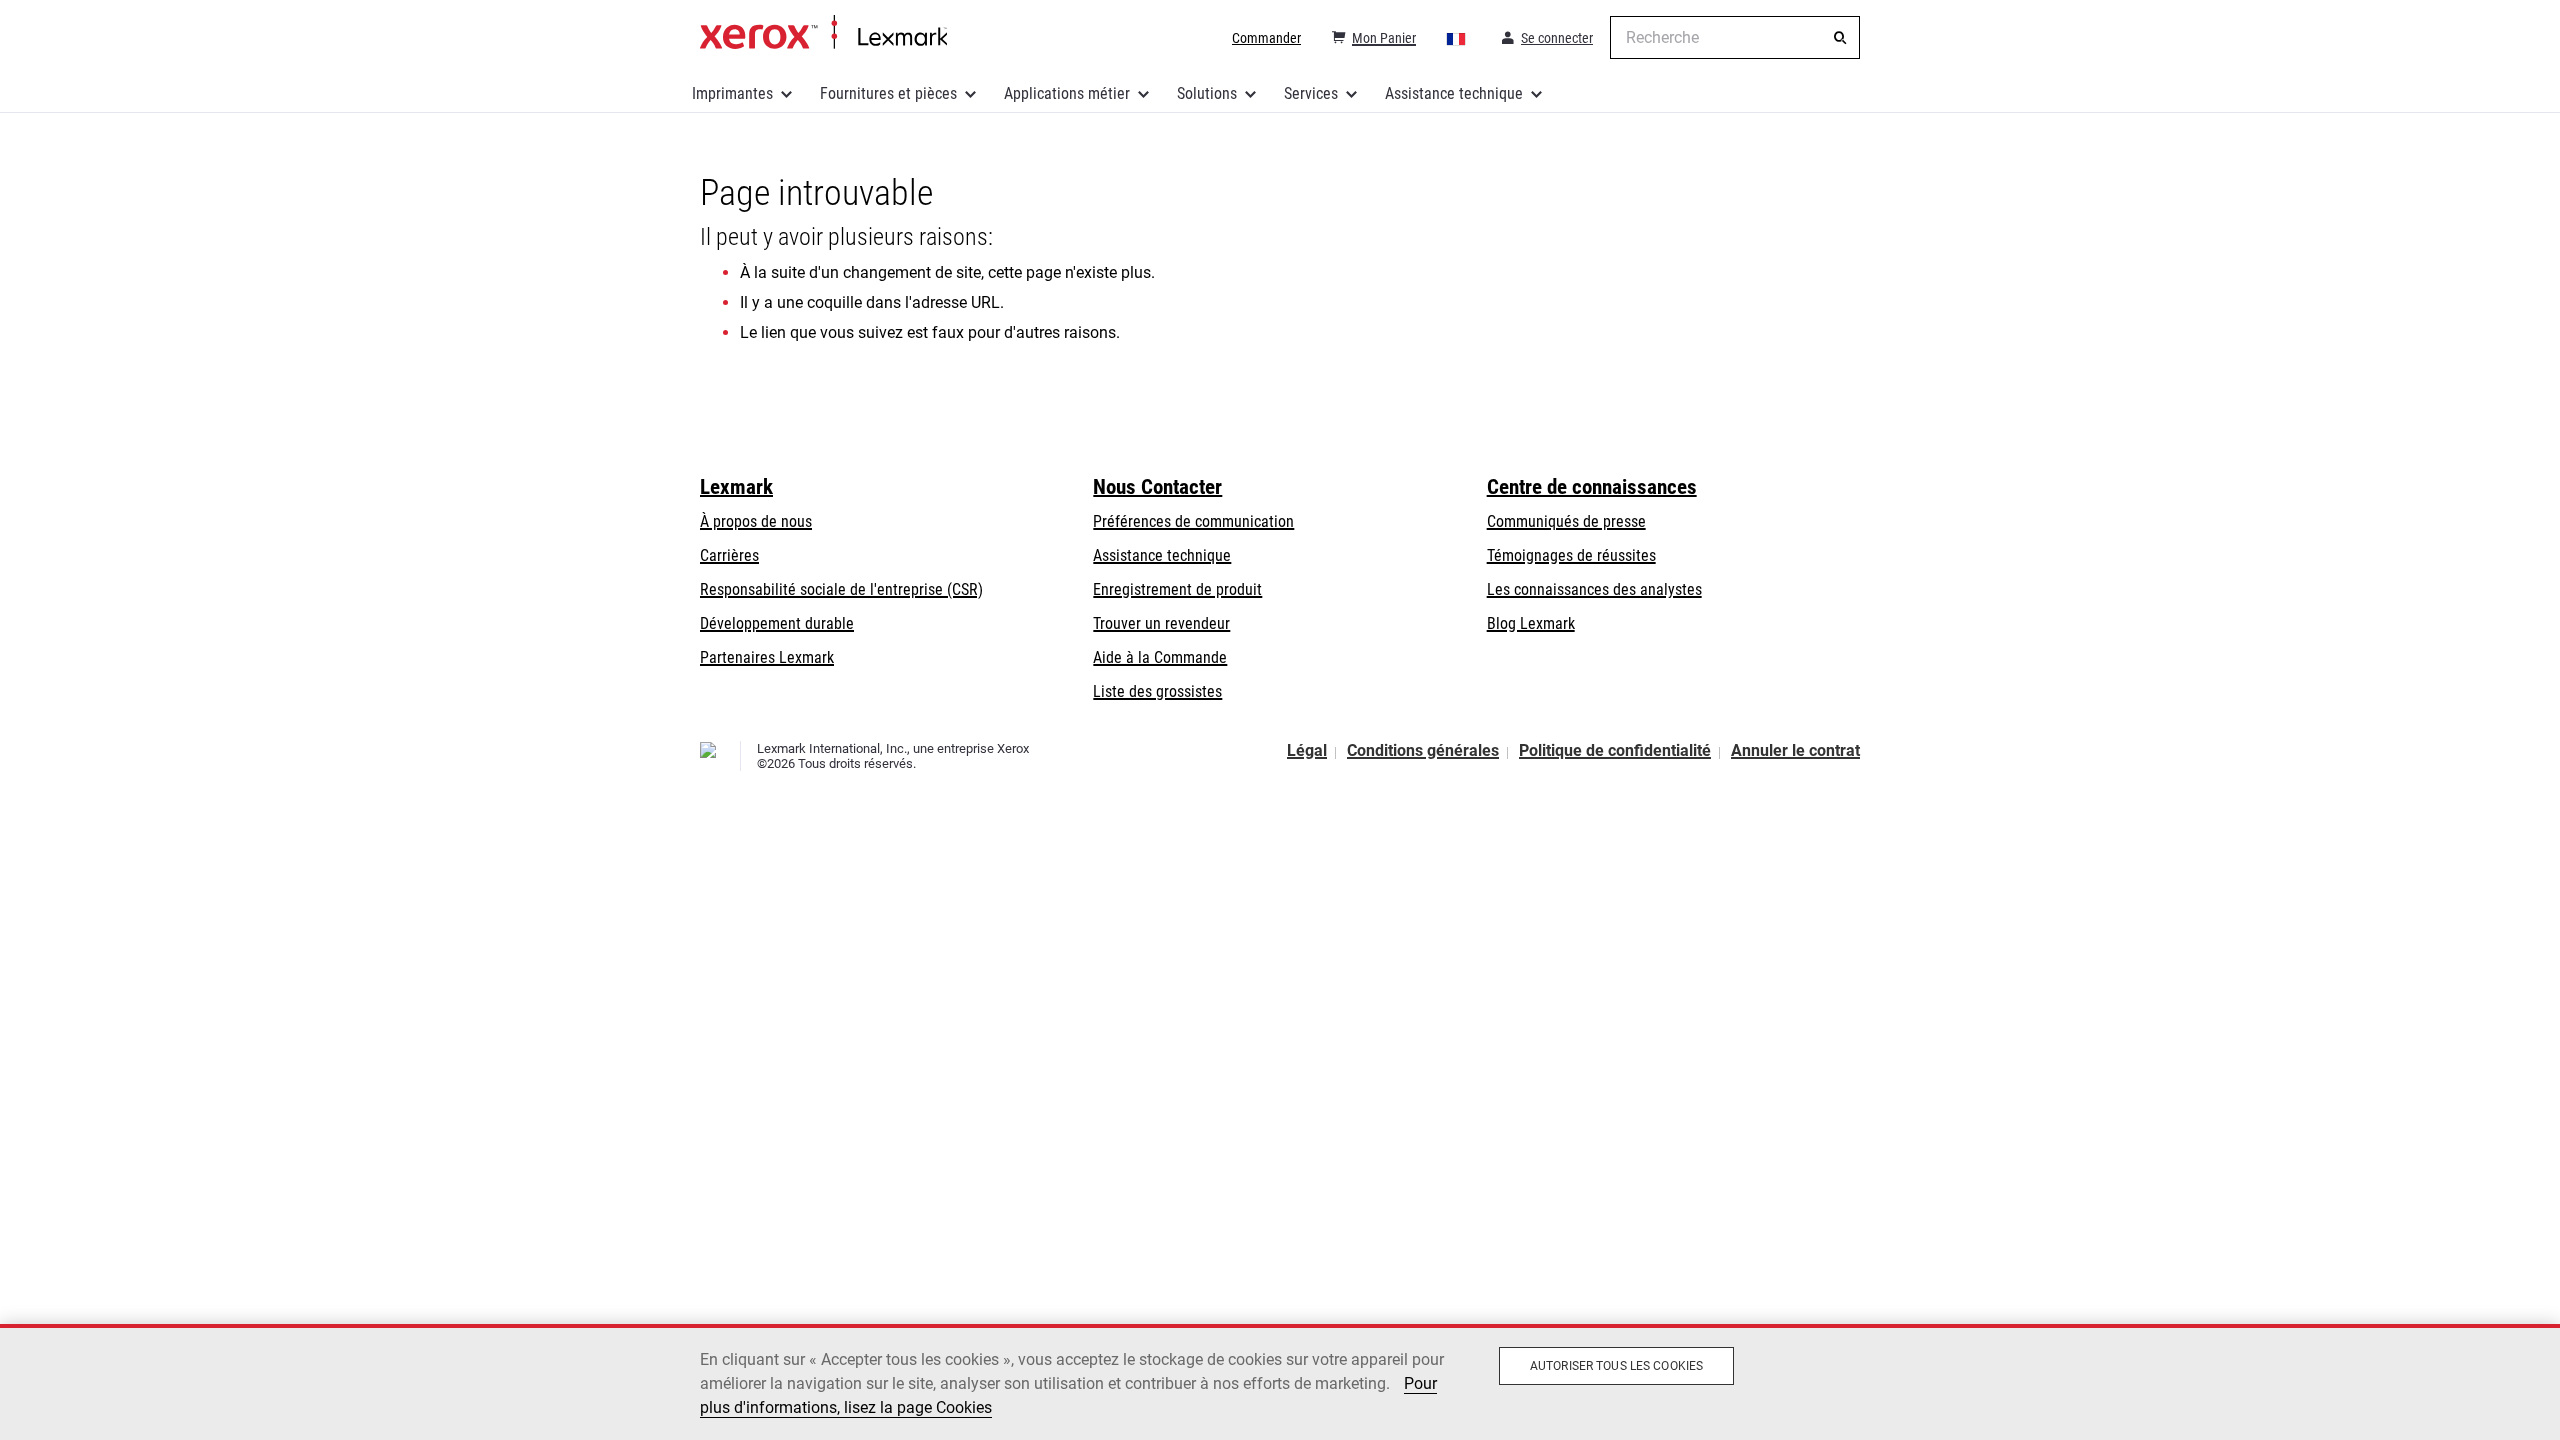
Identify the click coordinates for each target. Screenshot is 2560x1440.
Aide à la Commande (1160, 657)
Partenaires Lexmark (767, 657)
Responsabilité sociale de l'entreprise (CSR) (841, 589)
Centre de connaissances (1592, 487)
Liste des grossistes (1157, 691)
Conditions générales (1423, 750)
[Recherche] (1840, 38)
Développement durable (777, 623)
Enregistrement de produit (1177, 589)
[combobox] (1735, 37)
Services (1311, 93)
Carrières (729, 555)
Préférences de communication (1193, 521)
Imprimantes (732, 93)
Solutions (1207, 93)
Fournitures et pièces (888, 93)
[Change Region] (1457, 38)
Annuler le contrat (1795, 750)
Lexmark (736, 487)
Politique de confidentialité (1615, 750)
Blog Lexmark (1531, 623)
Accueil (823, 33)
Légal (1307, 750)
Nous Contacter (1157, 487)
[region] (1280, 1382)
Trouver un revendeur (1161, 623)
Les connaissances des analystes (1594, 589)
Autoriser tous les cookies (1616, 1366)
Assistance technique (1454, 93)
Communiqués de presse (1566, 521)
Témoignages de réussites (1571, 555)
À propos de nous (756, 521)
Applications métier (1067, 93)
